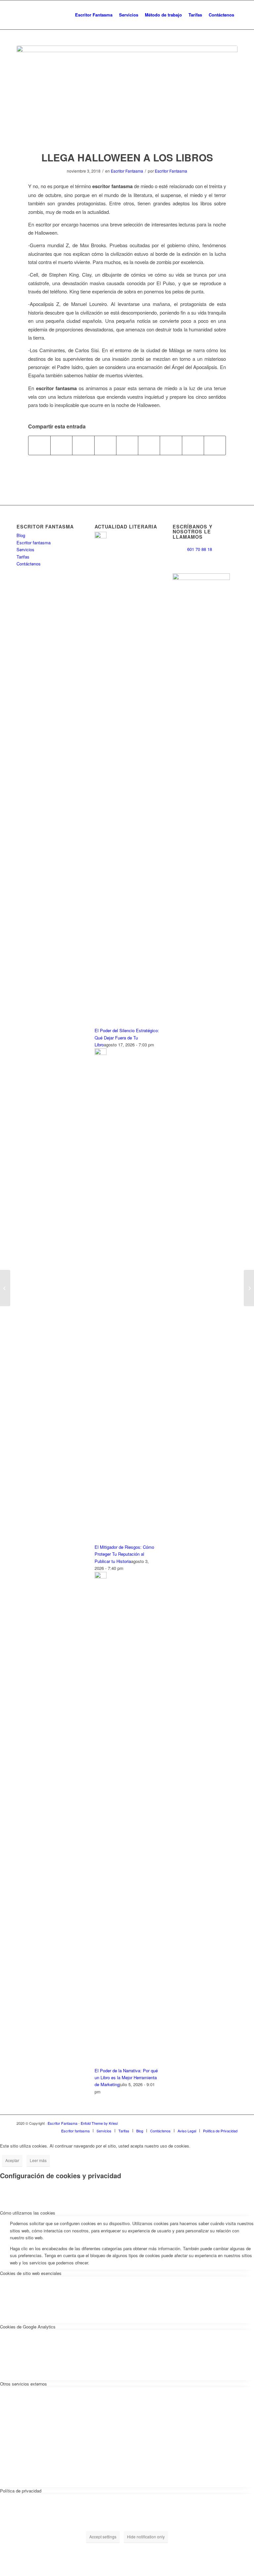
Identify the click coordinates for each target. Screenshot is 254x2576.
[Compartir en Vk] (171, 445)
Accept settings (103, 2537)
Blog (21, 535)
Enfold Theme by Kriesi (99, 2123)
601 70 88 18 (200, 549)
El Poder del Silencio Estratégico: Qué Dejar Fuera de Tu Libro (127, 1037)
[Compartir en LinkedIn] (127, 445)
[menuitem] (94, 15)
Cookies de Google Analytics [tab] (28, 2327)
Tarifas (23, 557)
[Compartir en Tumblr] (149, 445)
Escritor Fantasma (127, 171)
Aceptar (12, 2160)
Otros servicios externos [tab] (23, 2384)
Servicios (25, 549)
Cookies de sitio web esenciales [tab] (31, 2273)
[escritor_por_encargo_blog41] (127, 94)
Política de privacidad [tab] (21, 2491)
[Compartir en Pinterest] (105, 445)
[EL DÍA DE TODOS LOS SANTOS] (249, 1288)
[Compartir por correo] (215, 445)
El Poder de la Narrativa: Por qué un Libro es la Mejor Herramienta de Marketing (126, 2078)
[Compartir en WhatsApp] (83, 445)
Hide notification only (146, 2537)
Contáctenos (29, 564)
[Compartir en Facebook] (39, 445)
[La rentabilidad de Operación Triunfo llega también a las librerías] (5, 1288)
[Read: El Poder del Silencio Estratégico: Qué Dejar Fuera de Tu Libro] (101, 537)
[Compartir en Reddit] (193, 445)
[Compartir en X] (61, 445)
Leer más (38, 2160)
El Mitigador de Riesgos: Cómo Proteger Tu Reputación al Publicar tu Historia (124, 1554)
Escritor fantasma (34, 542)
